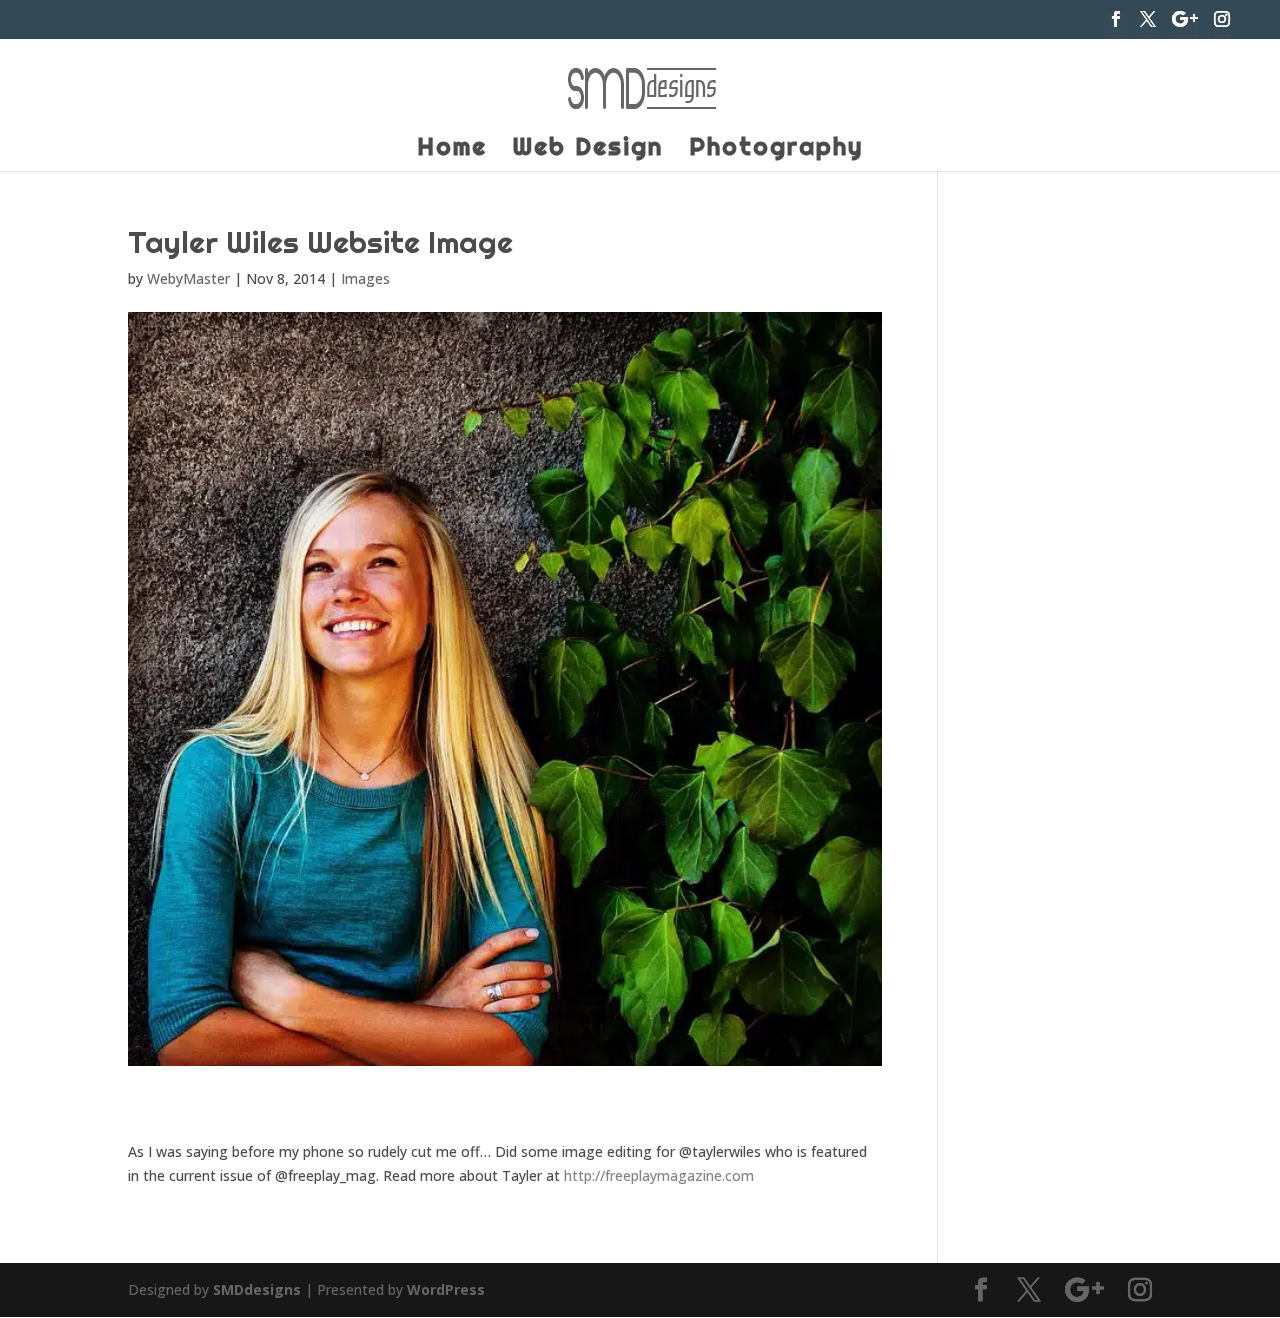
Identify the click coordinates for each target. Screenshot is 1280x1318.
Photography (776, 150)
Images (365, 278)
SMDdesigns (257, 1289)
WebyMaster (188, 278)
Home (452, 150)
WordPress (446, 1289)
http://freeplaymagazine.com (659, 1175)
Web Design (588, 150)
